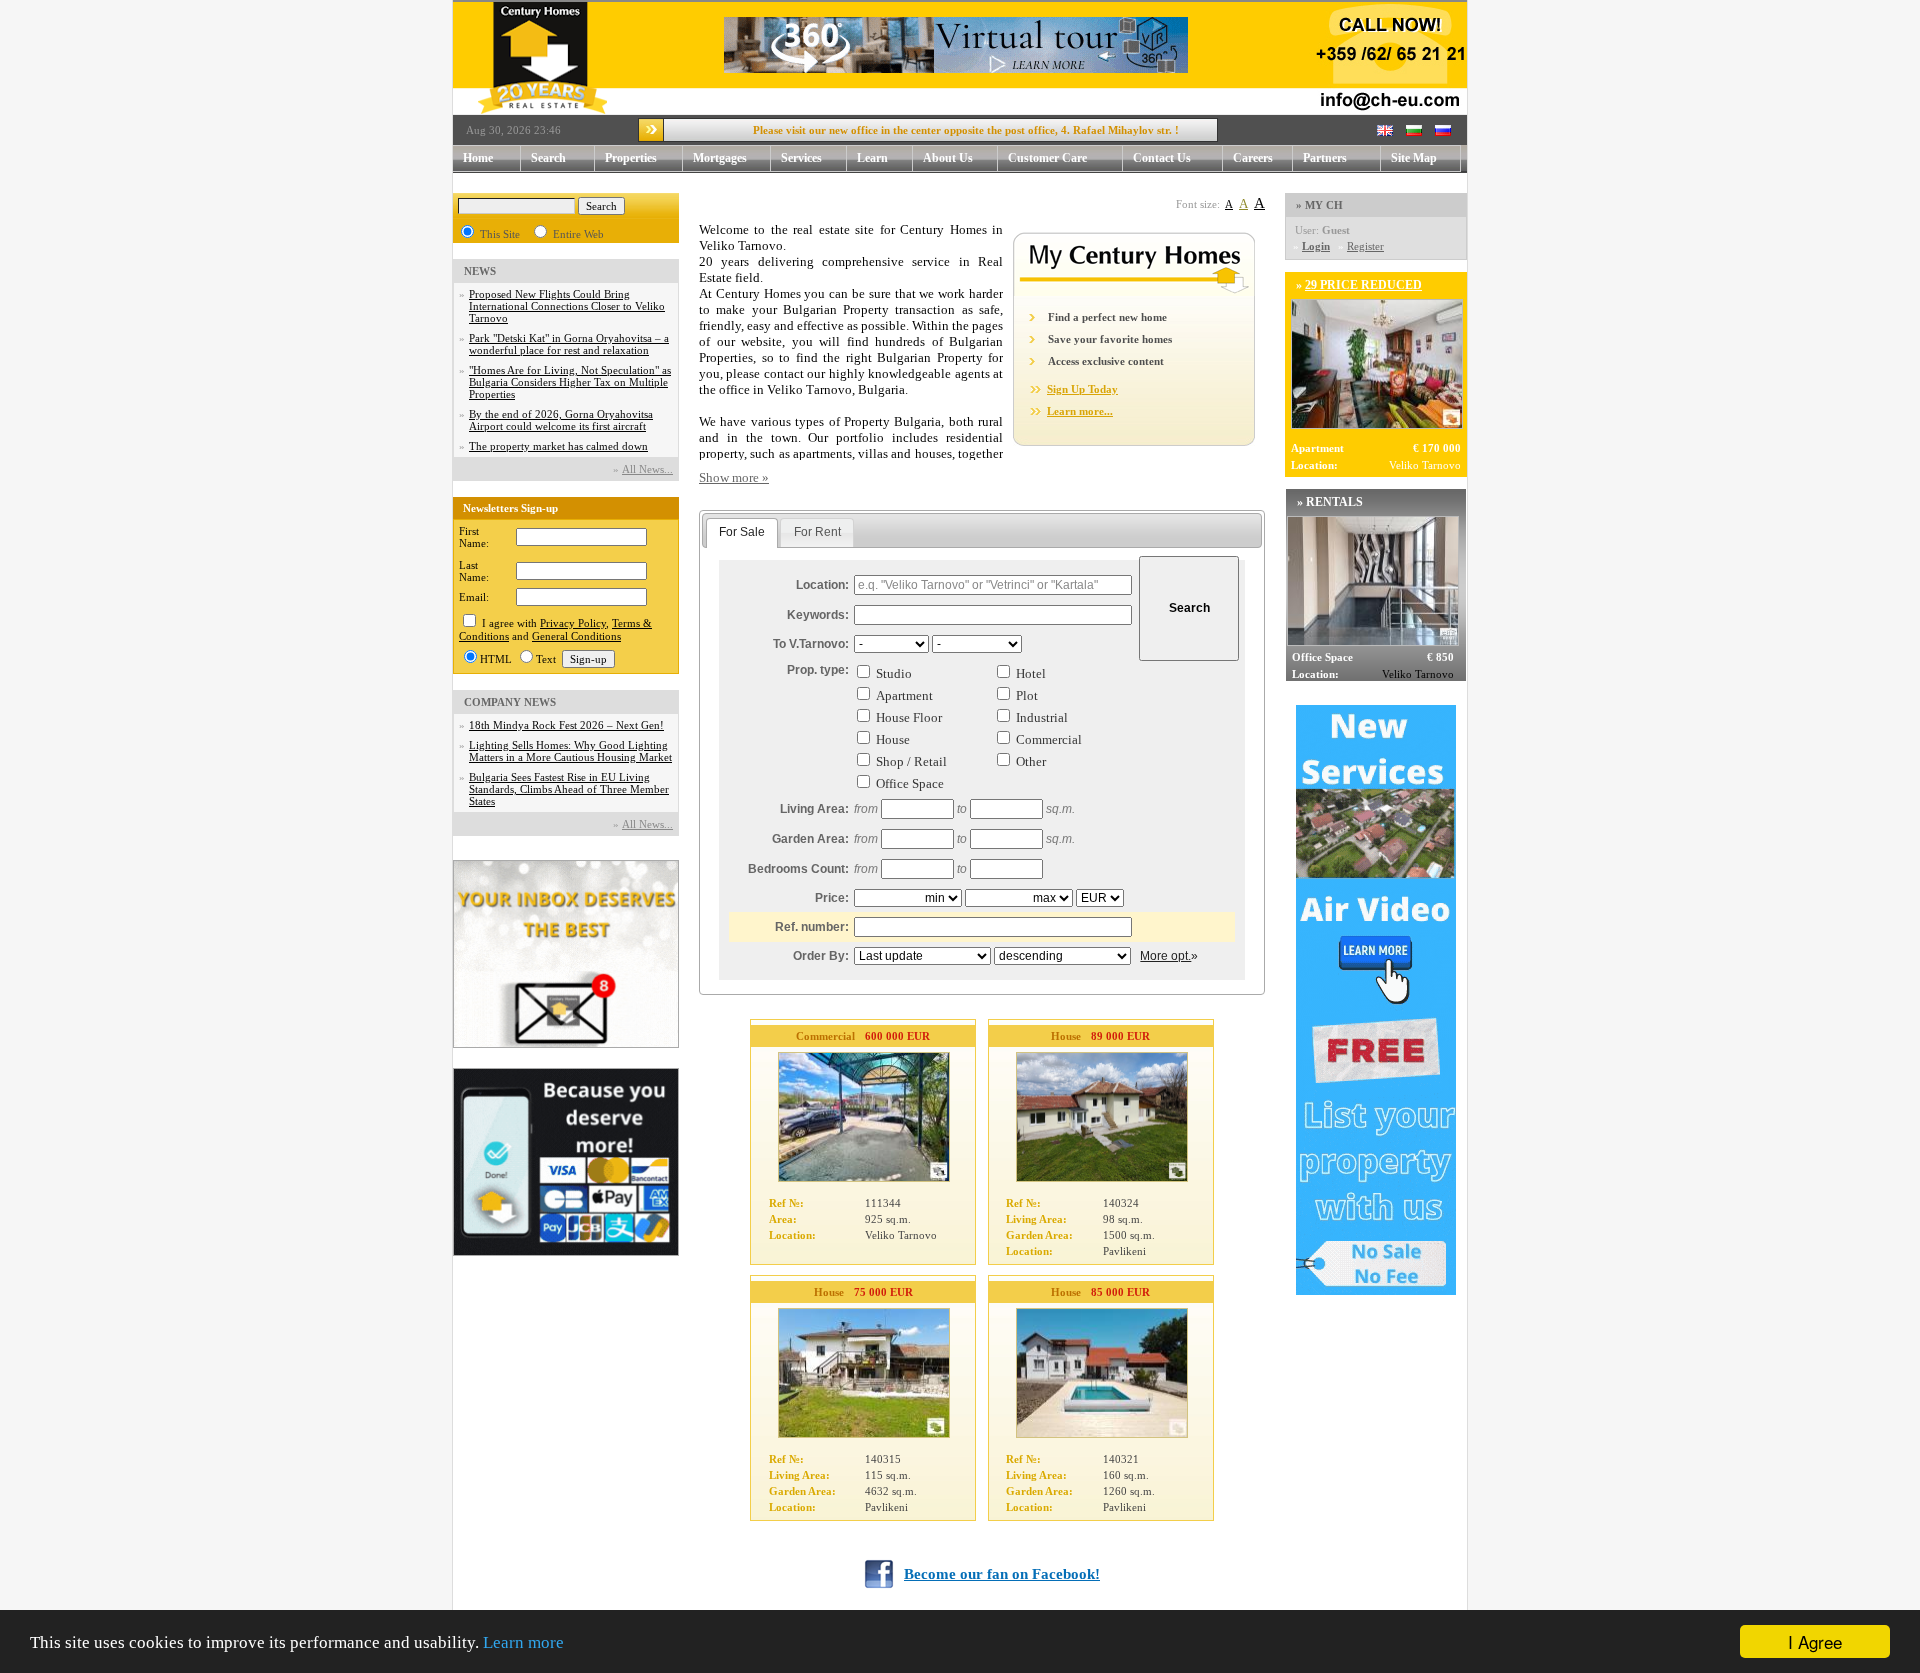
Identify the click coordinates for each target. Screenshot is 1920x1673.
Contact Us (1162, 158)
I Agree (1815, 1641)
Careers (1253, 158)
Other (1031, 761)
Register (1365, 246)
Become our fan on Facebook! (1002, 1574)
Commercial (1049, 739)
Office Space (910, 783)
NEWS (480, 271)
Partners (1325, 158)
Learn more (523, 1642)
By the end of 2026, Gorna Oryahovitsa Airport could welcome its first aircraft (561, 420)
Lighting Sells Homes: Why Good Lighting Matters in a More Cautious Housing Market (570, 751)
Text (546, 659)
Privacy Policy (573, 623)
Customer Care (1047, 158)
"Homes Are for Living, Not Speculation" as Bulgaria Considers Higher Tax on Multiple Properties (570, 382)
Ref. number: (812, 927)
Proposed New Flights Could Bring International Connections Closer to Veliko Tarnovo (567, 306)
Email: (474, 597)
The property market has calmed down (558, 446)
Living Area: (814, 809)
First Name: (474, 537)
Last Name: (474, 571)
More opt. (1165, 956)
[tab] (742, 533)
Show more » (734, 477)
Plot (1027, 695)
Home (478, 158)
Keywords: (818, 615)
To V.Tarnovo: (811, 644)
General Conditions (576, 636)
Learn (872, 158)
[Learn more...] (1134, 292)
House (893, 739)
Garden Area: (810, 839)
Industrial (1042, 717)
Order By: (821, 956)
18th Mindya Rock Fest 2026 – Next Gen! (566, 725)
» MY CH (1319, 205)
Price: (832, 898)
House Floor (909, 717)
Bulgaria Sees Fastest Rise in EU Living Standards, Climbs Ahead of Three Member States (569, 789)
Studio (894, 673)
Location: (822, 585)
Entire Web (578, 234)
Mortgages (720, 158)
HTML (496, 659)
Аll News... (647, 469)
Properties (631, 158)
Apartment (904, 695)
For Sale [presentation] (742, 532)
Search (548, 158)
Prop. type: (818, 670)
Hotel (1031, 673)
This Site (500, 234)
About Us (948, 158)
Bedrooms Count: (798, 869)
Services (801, 158)
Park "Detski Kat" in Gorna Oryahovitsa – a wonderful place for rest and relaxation (569, 344)
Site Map (1414, 158)
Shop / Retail (911, 761)
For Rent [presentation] (817, 532)
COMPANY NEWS (510, 702)
